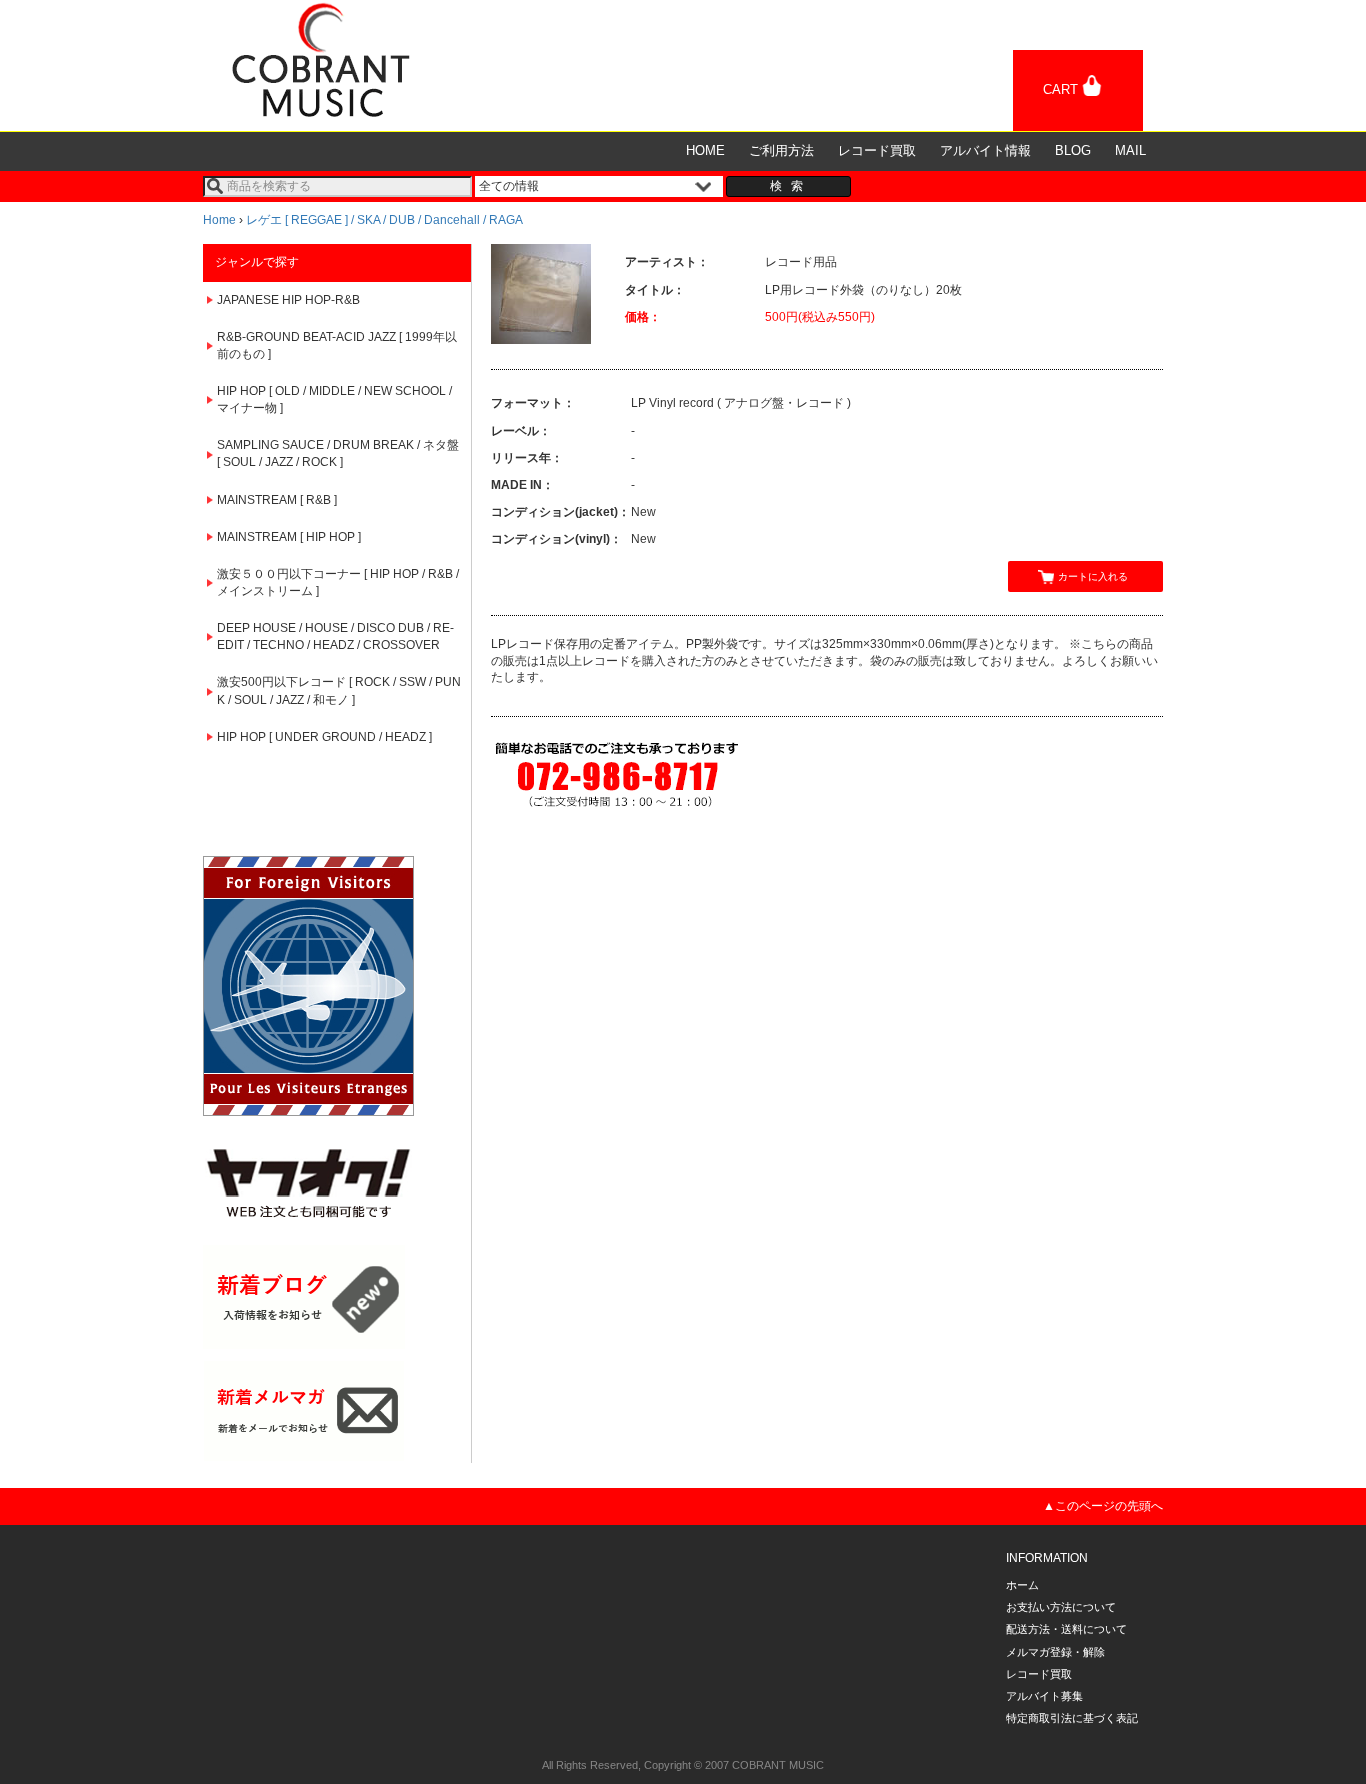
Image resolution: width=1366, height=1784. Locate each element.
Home (219, 220)
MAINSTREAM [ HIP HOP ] (289, 537)
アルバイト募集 (1044, 1696)
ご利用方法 (781, 150)
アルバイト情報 (985, 150)
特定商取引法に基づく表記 (1072, 1718)
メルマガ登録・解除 (1055, 1652)
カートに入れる (1093, 576)
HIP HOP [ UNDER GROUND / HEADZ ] (324, 737)
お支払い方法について (1061, 1607)
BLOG (1073, 150)
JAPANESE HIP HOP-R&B (288, 300)
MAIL (1130, 150)
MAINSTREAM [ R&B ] (277, 500)
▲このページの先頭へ (1103, 1506)
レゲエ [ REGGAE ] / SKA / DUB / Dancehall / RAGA (384, 220)
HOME (705, 150)
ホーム (1022, 1585)
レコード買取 (877, 150)
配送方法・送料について (1066, 1629)
